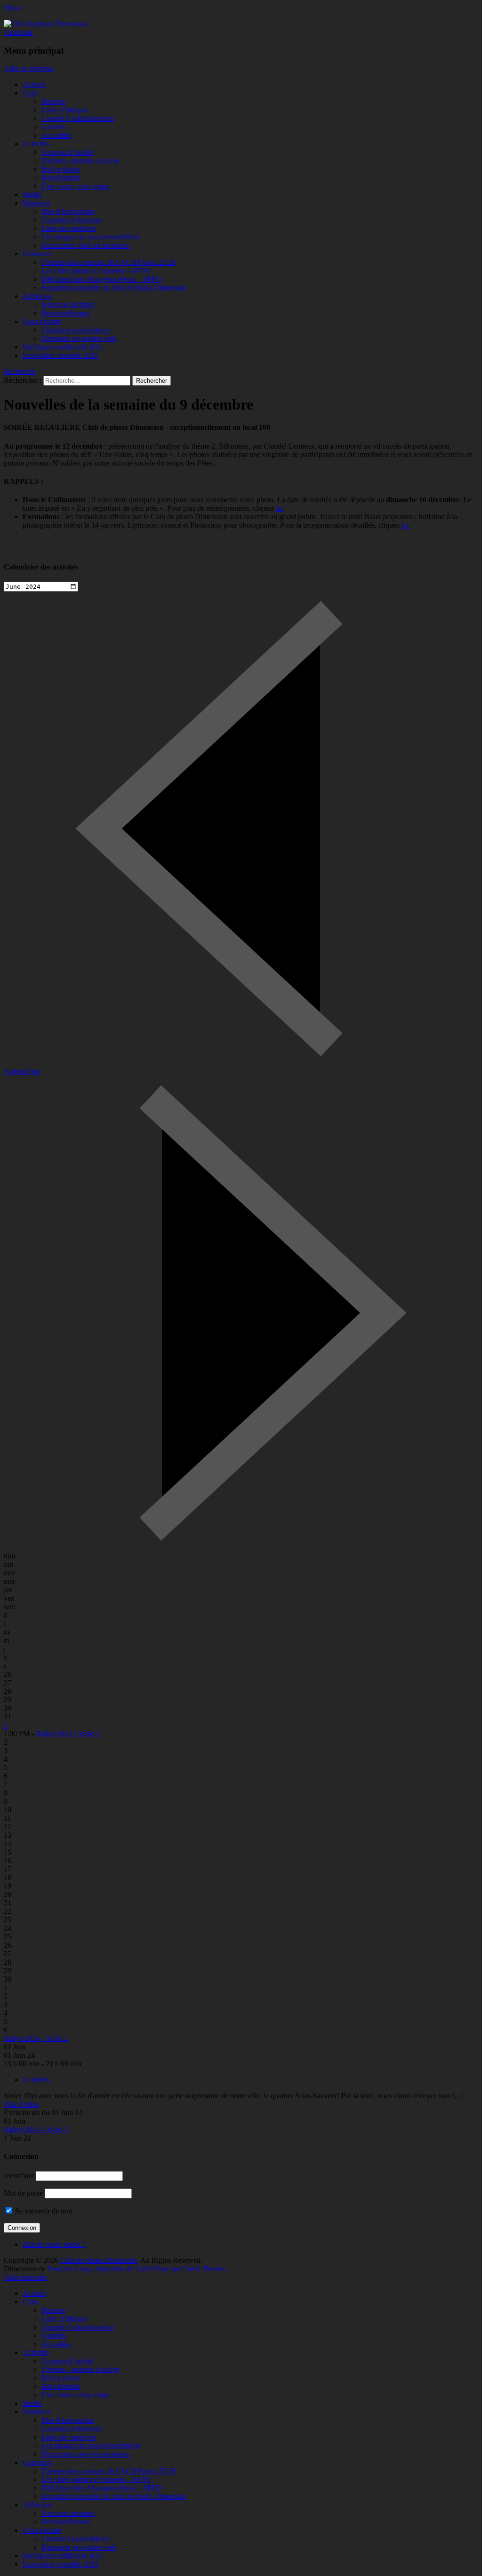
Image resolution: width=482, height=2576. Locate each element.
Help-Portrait (61, 178)
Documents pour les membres (85, 245)
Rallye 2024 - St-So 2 (68, 1734)
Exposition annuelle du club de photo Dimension (114, 288)
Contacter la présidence (76, 330)
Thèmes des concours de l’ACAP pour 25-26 (108, 262)
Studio (32, 194)
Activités (36, 144)
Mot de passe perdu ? (54, 2244)
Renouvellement (66, 313)
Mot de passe (23, 2193)
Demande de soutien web (79, 338)
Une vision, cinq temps (76, 186)
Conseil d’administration (78, 118)
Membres (36, 203)
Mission (53, 101)
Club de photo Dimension (99, 2260)
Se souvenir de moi (43, 2211)
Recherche (20, 371)
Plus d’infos (21, 2104)
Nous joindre (42, 321)
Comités (54, 127)
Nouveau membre (68, 304)
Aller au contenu (28, 68)
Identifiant (19, 2176)
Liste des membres (69, 228)
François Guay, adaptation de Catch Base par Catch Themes (136, 2269)
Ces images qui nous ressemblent (90, 237)
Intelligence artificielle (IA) (63, 347)
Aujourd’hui (22, 1071)
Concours (37, 254)
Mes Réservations (68, 211)
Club (30, 93)
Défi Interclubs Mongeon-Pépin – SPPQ (101, 279)
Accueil (34, 84)
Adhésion (37, 296)
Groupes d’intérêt (67, 152)
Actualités (56, 135)
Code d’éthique (64, 110)
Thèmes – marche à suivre (80, 161)
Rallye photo (60, 169)
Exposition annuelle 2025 (60, 355)
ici (279, 508)
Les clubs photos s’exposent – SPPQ (96, 271)
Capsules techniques (72, 220)
